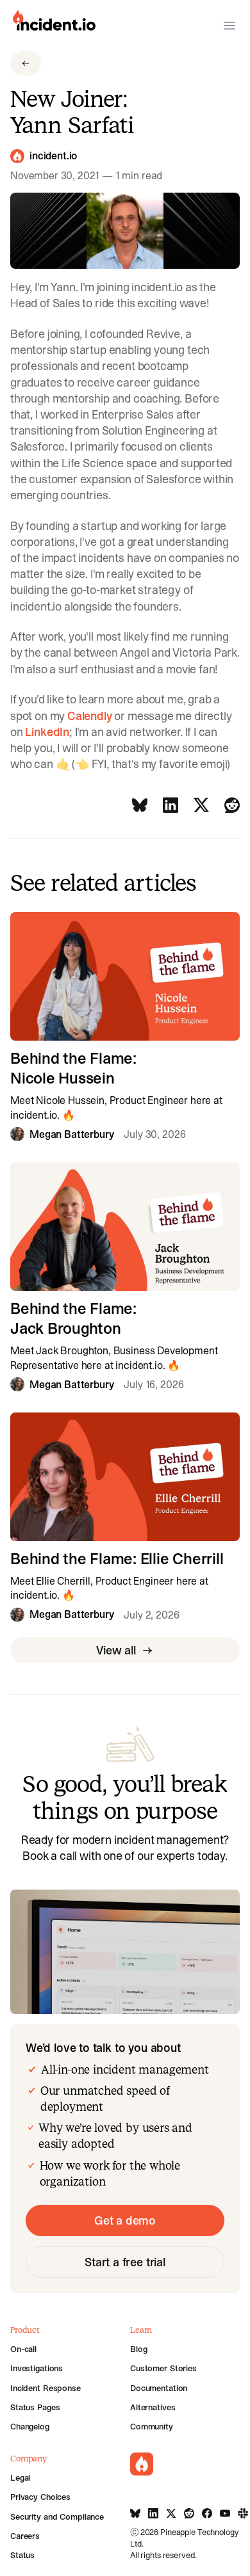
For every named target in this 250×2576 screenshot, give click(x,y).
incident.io (53, 156)
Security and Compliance (57, 2516)
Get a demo (125, 2220)
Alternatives (153, 2407)
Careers (25, 2536)
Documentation (159, 2388)
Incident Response (46, 2388)
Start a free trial (125, 2262)
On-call (23, 2349)
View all (116, 1650)
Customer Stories (163, 2368)
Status (22, 2555)
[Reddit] (232, 805)
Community (152, 2426)
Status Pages (35, 2407)
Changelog (30, 2426)
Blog (138, 2349)
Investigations (37, 2368)
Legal (20, 2477)
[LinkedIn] (171, 805)
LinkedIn (47, 732)
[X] (201, 805)
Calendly (90, 716)
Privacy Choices (40, 2497)
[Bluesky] (140, 805)
